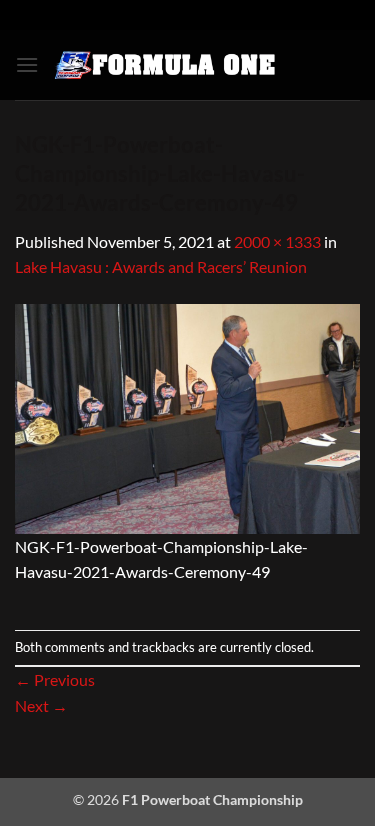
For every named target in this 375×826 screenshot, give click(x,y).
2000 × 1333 (277, 241)
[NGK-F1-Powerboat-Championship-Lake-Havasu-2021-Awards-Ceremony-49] (187, 416)
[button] (27, 64)
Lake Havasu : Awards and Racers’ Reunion (161, 266)
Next (41, 705)
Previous (55, 679)
